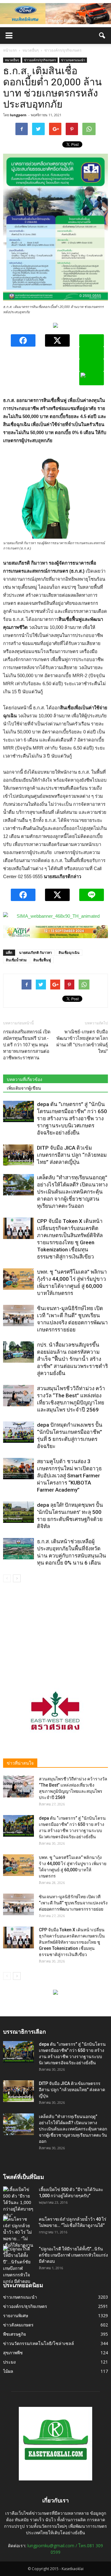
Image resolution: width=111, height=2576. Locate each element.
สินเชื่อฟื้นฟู (42, 960)
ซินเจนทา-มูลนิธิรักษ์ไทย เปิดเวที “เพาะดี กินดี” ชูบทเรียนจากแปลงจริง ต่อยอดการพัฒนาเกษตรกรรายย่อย (73, 1903)
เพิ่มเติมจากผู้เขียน (24, 1088)
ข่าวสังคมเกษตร (18, 2325)
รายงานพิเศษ (16, 2315)
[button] (102, 36)
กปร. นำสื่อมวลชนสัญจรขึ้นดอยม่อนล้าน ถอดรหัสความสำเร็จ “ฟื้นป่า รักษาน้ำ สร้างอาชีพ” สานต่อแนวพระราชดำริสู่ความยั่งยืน (72, 1359)
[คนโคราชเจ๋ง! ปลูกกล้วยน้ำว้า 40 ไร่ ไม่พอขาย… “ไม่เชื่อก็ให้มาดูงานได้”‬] (18, 2236)
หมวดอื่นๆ (12, 60)
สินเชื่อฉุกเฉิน (69, 953)
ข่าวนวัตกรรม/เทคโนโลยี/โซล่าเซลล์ (39, 2343)
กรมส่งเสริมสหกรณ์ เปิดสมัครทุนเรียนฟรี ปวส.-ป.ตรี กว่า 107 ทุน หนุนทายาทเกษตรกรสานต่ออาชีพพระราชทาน (27, 1045)
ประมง (9, 2362)
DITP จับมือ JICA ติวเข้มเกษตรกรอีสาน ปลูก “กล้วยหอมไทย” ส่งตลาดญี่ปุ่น (72, 1155)
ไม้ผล (8, 2371)
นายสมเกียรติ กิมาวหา (35, 953)
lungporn (18, 115)
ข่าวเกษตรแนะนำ (73, 60)
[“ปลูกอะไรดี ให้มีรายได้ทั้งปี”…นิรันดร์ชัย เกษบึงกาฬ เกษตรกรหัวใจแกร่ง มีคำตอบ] (18, 2265)
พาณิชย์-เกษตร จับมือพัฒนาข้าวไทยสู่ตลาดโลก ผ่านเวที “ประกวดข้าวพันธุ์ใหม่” (82, 1042)
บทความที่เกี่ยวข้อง (25, 1079)
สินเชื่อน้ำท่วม (16, 960)
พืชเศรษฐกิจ (14, 2334)
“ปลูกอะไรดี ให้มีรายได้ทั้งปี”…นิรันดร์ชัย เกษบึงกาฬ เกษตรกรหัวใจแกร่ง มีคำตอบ (73, 2255)
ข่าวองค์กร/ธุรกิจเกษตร (40, 60)
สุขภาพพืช (13, 2353)
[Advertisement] (55, 1631)
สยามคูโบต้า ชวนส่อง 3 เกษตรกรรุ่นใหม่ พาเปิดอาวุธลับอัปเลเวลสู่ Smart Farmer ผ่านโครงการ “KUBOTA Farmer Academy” (69, 1476)
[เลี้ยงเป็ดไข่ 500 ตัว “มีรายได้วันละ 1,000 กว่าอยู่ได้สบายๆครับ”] (18, 2203)
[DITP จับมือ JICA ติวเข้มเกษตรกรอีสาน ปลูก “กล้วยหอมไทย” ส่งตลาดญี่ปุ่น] (18, 1155)
